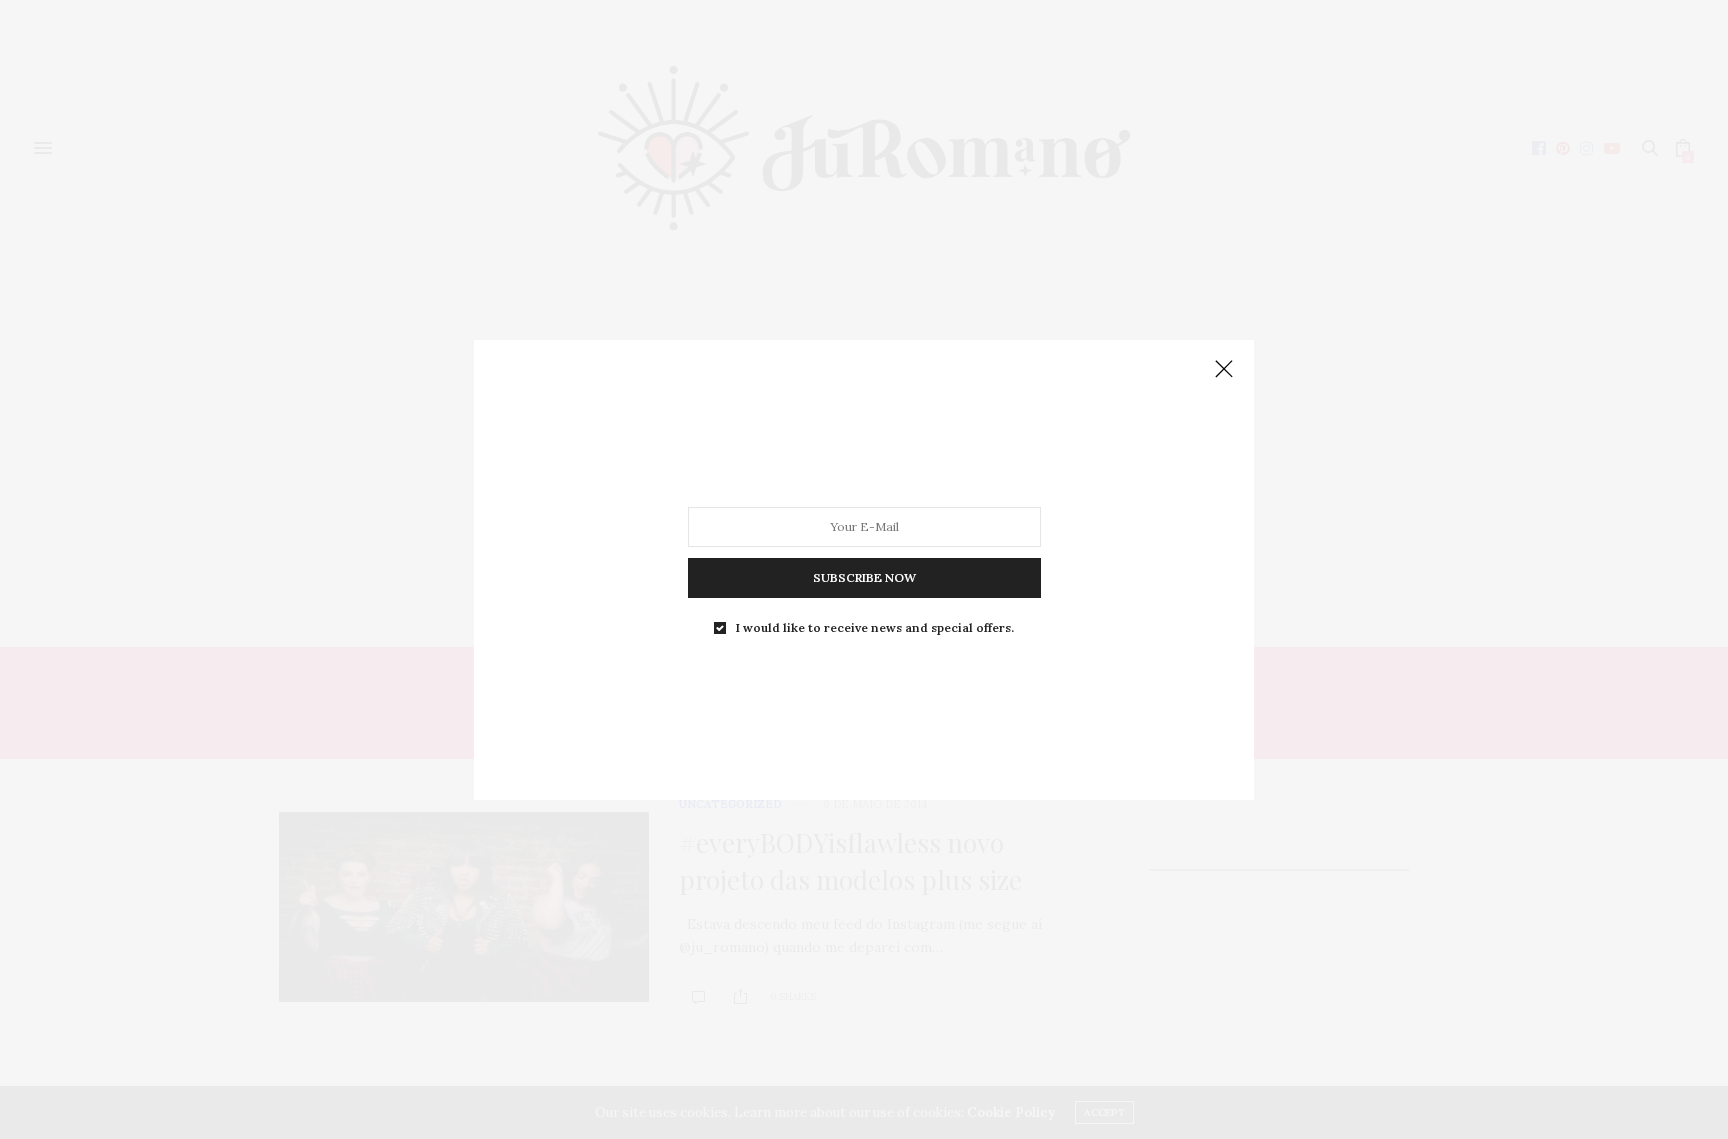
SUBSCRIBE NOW (864, 576)
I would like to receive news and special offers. (875, 627)
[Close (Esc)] (1224, 370)
